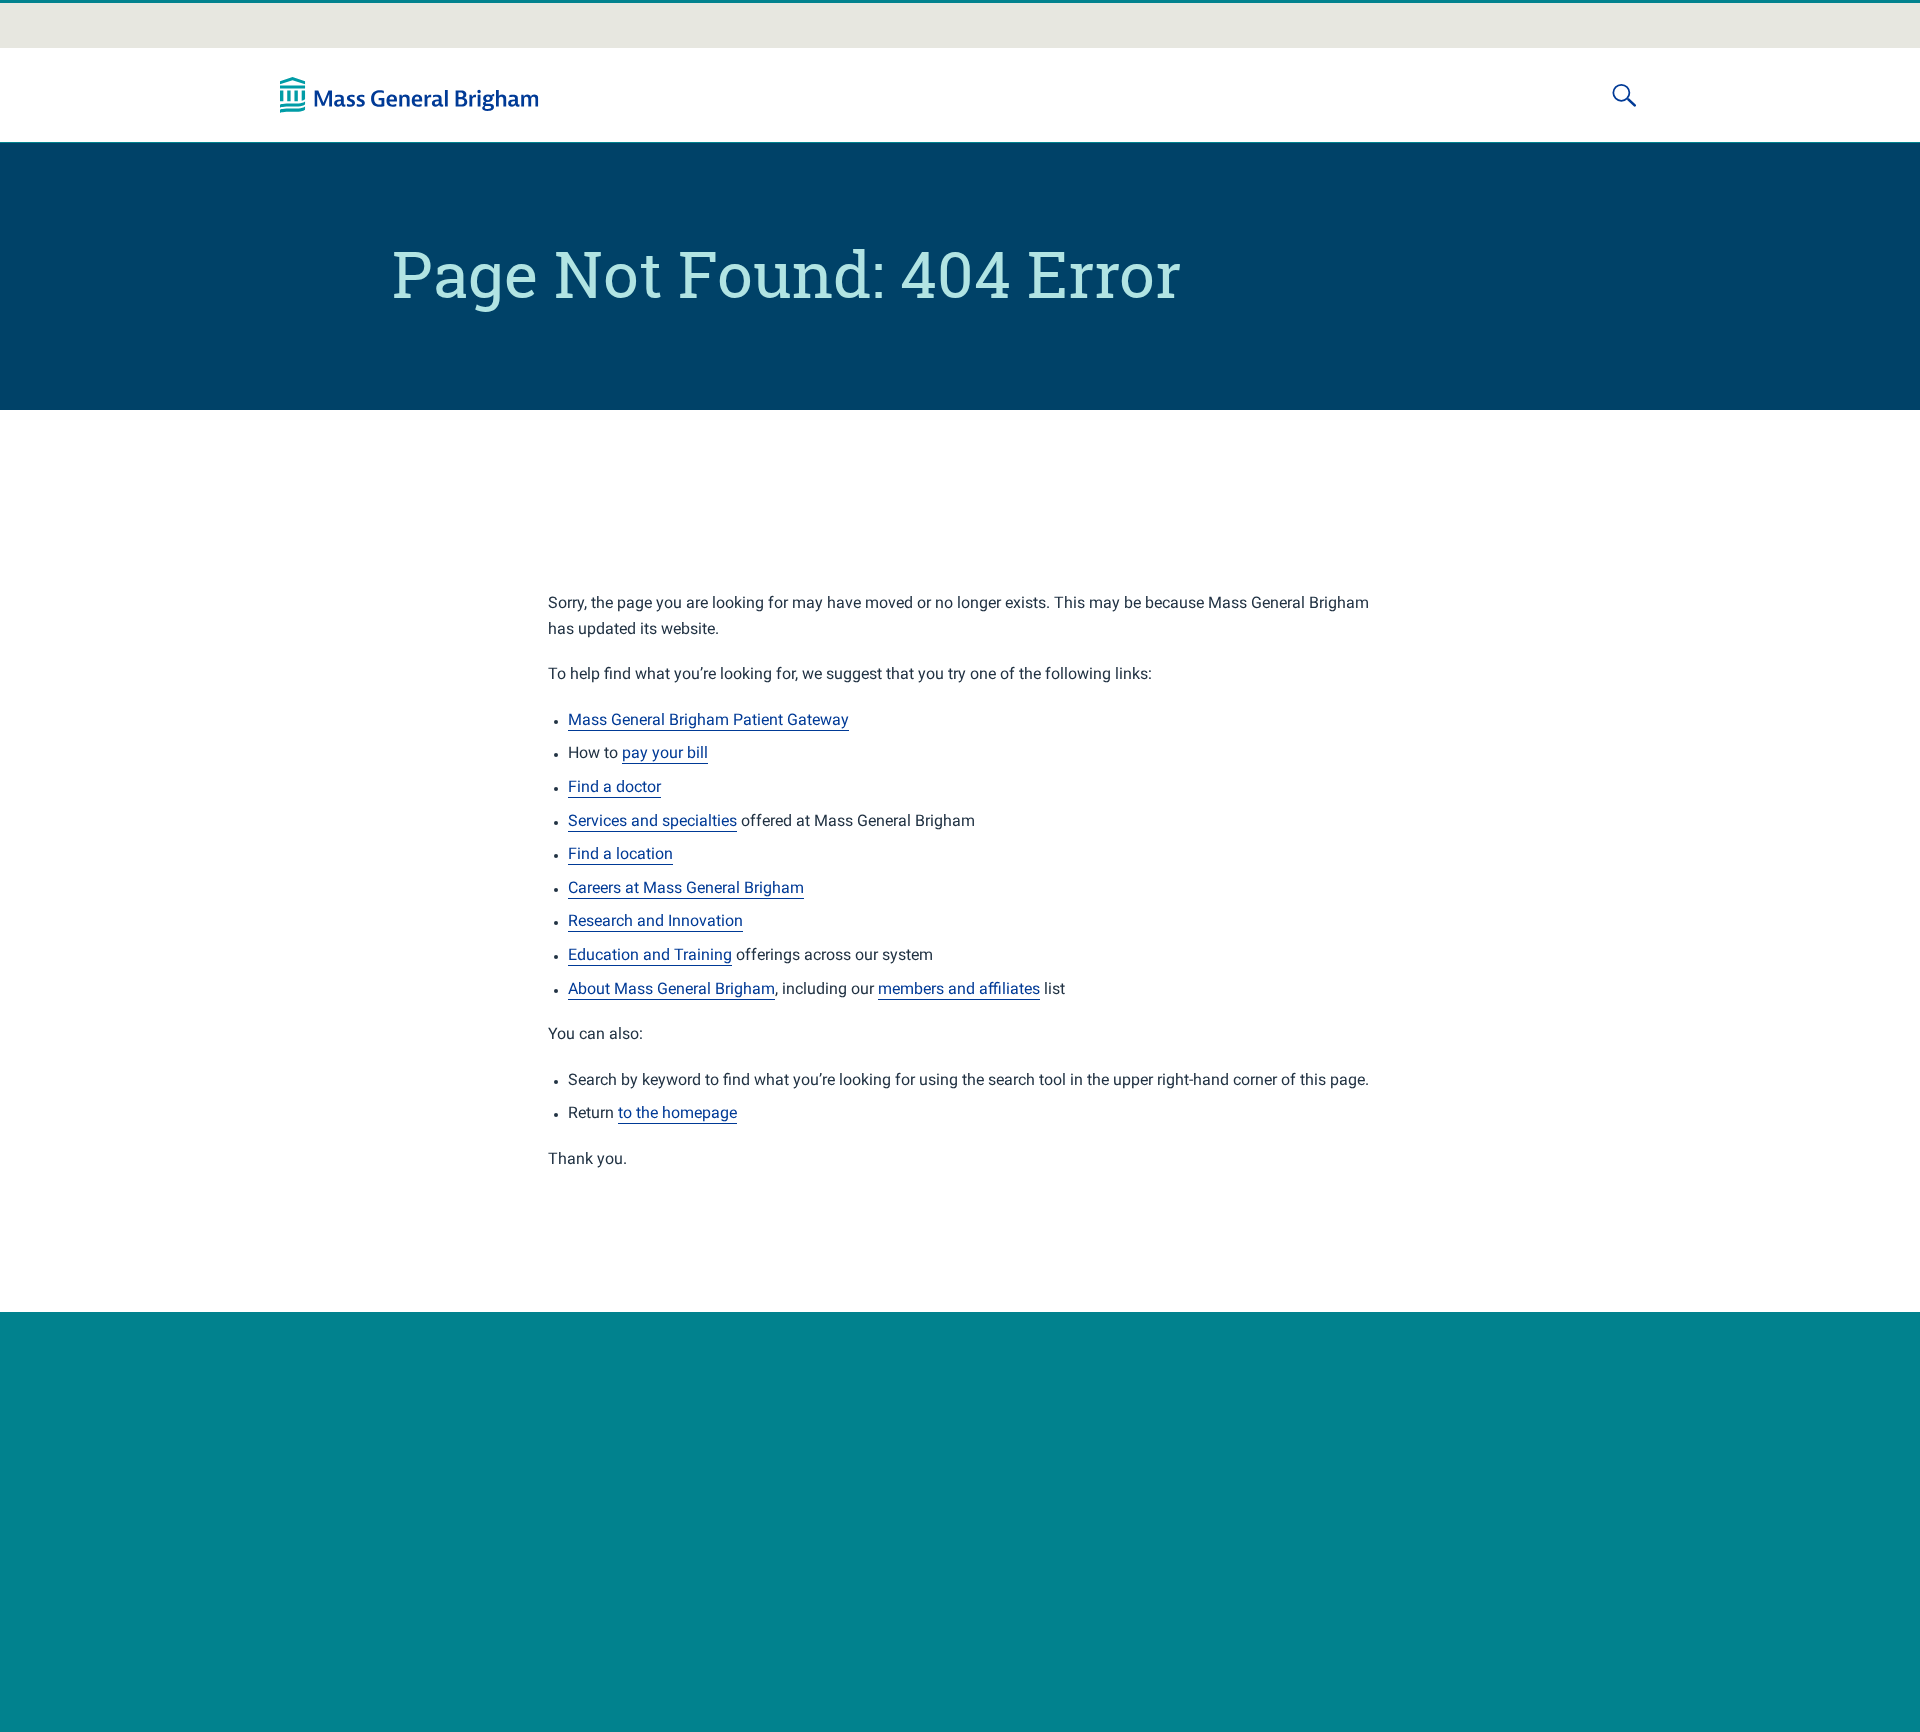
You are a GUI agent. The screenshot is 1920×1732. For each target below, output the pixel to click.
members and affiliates (959, 988)
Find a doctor (614, 786)
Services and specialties (652, 820)
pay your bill (665, 752)
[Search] (1624, 95)
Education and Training (650, 954)
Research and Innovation (655, 920)
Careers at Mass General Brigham (686, 887)
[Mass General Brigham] (409, 95)
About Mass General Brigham (671, 988)
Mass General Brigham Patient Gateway (708, 719)
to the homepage (677, 1112)
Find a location (620, 853)
